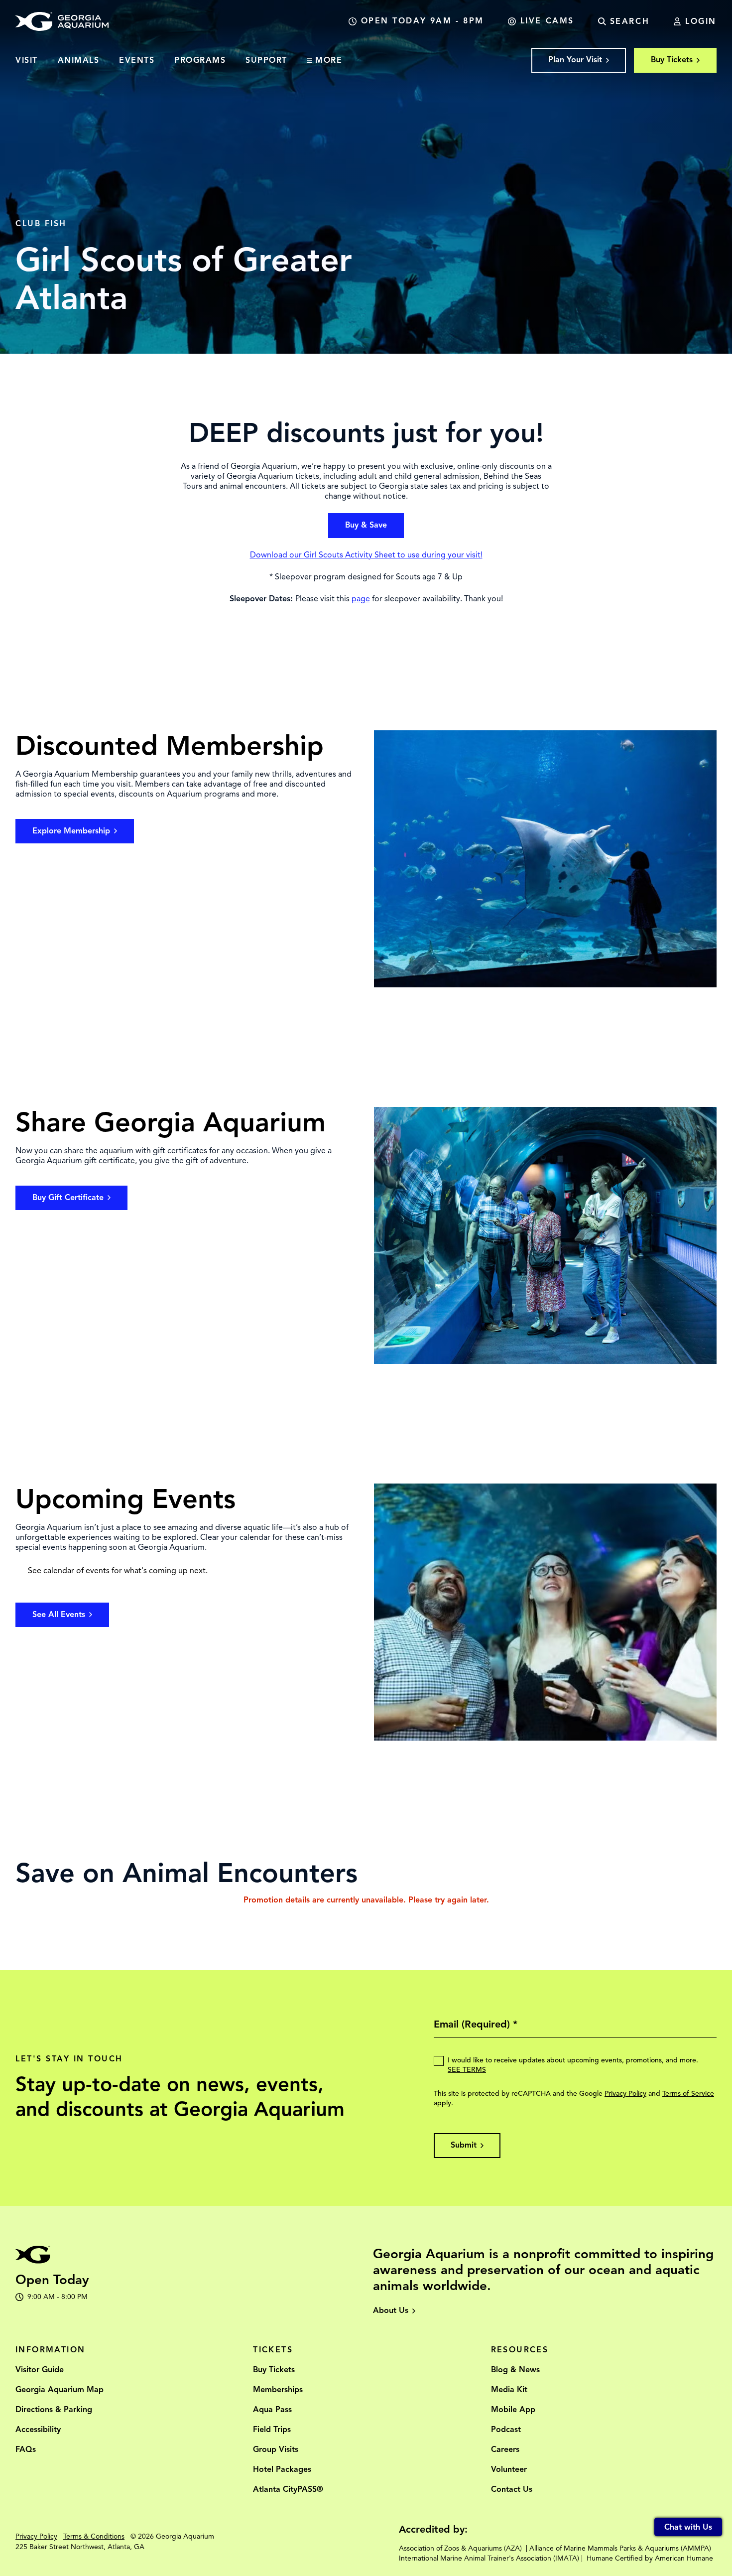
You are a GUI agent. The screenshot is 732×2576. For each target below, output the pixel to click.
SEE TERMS (467, 2070)
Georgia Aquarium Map (60, 2390)
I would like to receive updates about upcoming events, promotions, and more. (573, 2065)
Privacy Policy (625, 2094)
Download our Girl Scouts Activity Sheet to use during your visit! (366, 555)
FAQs (26, 2449)
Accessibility (38, 2430)
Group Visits (276, 2449)
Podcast (506, 2430)
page (361, 599)
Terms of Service (688, 2094)
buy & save (366, 525)
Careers (505, 2449)
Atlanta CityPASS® (288, 2489)
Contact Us (512, 2489)
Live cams (547, 21)
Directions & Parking (54, 2410)
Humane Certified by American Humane (650, 2558)
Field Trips (272, 2430)
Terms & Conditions (94, 2536)
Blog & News (515, 2370)
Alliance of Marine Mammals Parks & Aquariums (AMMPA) (620, 2548)
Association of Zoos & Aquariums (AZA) (460, 2548)
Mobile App (513, 2410)
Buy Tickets (274, 2370)
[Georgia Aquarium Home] (62, 21)
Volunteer (509, 2469)
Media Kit (509, 2390)
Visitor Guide (40, 2370)
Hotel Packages (282, 2469)
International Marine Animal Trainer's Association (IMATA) (489, 2558)
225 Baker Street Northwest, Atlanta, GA (80, 2547)
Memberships (278, 2390)
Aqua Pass (272, 2410)
